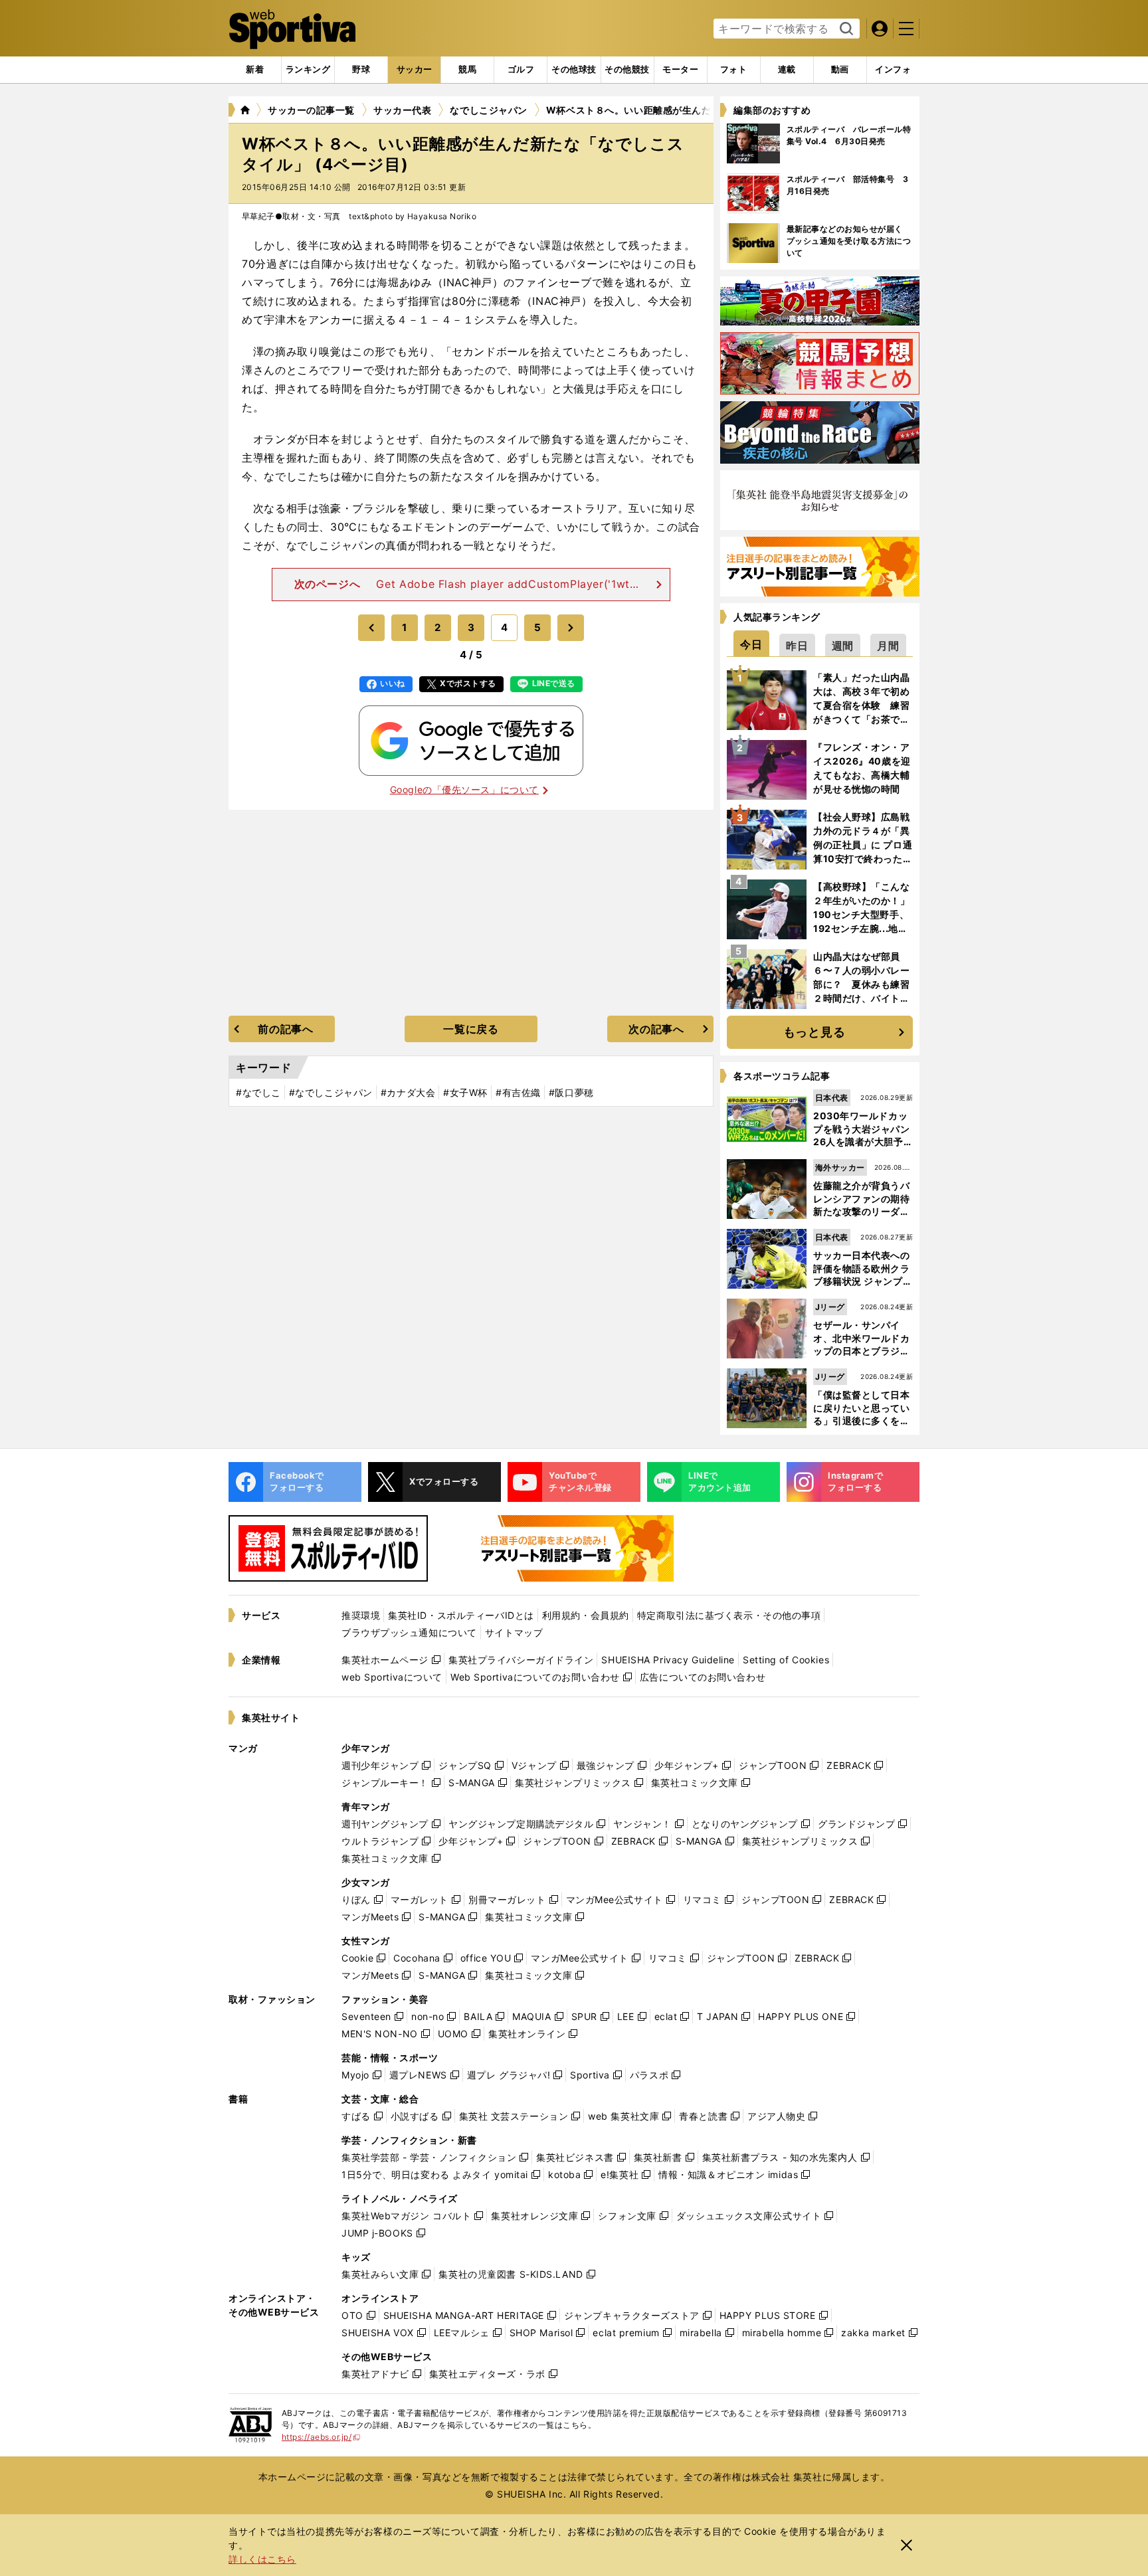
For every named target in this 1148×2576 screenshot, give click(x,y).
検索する (845, 29)
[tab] (361, 70)
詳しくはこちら (262, 2559)
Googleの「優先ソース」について (464, 789)
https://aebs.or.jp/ (321, 2437)
